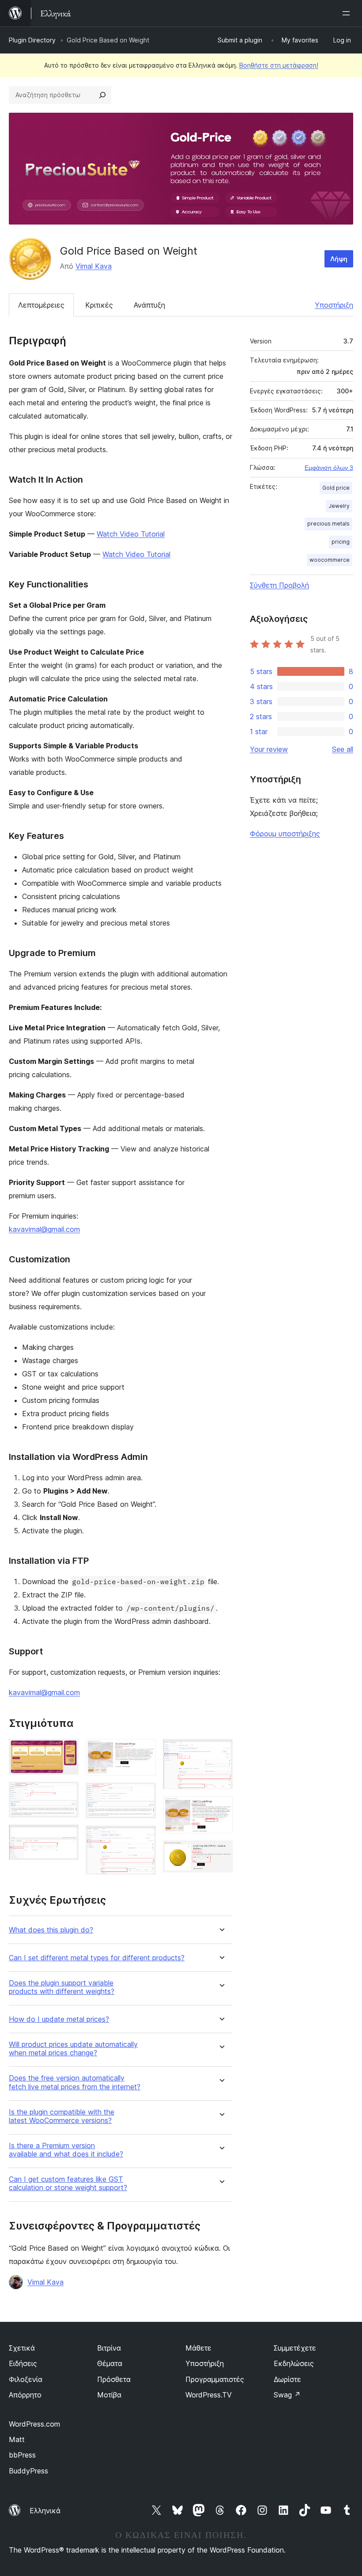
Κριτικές (99, 305)
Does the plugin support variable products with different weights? (62, 1987)
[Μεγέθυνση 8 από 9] (221, 1808)
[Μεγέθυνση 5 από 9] (144, 1795)
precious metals (328, 524)
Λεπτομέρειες (41, 305)
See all (343, 749)
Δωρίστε (287, 2379)
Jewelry (339, 506)
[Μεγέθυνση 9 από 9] (221, 1852)
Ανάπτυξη (149, 305)
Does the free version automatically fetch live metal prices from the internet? (75, 2082)
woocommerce (330, 560)
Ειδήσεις (23, 2363)
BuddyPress (28, 2471)
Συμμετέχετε (295, 2348)
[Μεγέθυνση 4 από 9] (144, 1751)
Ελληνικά (45, 2511)
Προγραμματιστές (215, 2379)
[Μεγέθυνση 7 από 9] (221, 1751)
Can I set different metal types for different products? (97, 1958)
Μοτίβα (109, 2395)
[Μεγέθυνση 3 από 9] (67, 1837)
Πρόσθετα (114, 2379)
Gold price (336, 488)
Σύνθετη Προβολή (279, 585)
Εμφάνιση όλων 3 (329, 468)
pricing (341, 542)
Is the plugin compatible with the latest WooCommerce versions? (62, 2116)
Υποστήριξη (334, 305)
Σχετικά (22, 2348)
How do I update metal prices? (59, 2019)
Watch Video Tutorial (131, 534)
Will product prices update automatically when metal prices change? (73, 2049)
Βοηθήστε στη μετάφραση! (279, 65)
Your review (269, 749)
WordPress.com (34, 2424)
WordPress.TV (209, 2395)
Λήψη (339, 259)
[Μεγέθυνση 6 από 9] (144, 1837)
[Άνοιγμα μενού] (348, 13)
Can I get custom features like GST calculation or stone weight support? (68, 2184)
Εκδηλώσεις (294, 2363)
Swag (287, 2395)
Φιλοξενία (26, 2379)
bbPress (22, 2455)
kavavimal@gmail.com (44, 1229)
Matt (17, 2439)
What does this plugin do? (51, 1930)
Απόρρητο (25, 2395)
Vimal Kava (94, 266)
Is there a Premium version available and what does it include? (66, 2150)
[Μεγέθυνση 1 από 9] (67, 1751)
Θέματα (110, 2363)
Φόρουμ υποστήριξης (285, 834)
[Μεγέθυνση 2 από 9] (67, 1794)
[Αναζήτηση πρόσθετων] (102, 95)
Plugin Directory (32, 40)
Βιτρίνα (109, 2348)
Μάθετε (198, 2348)
